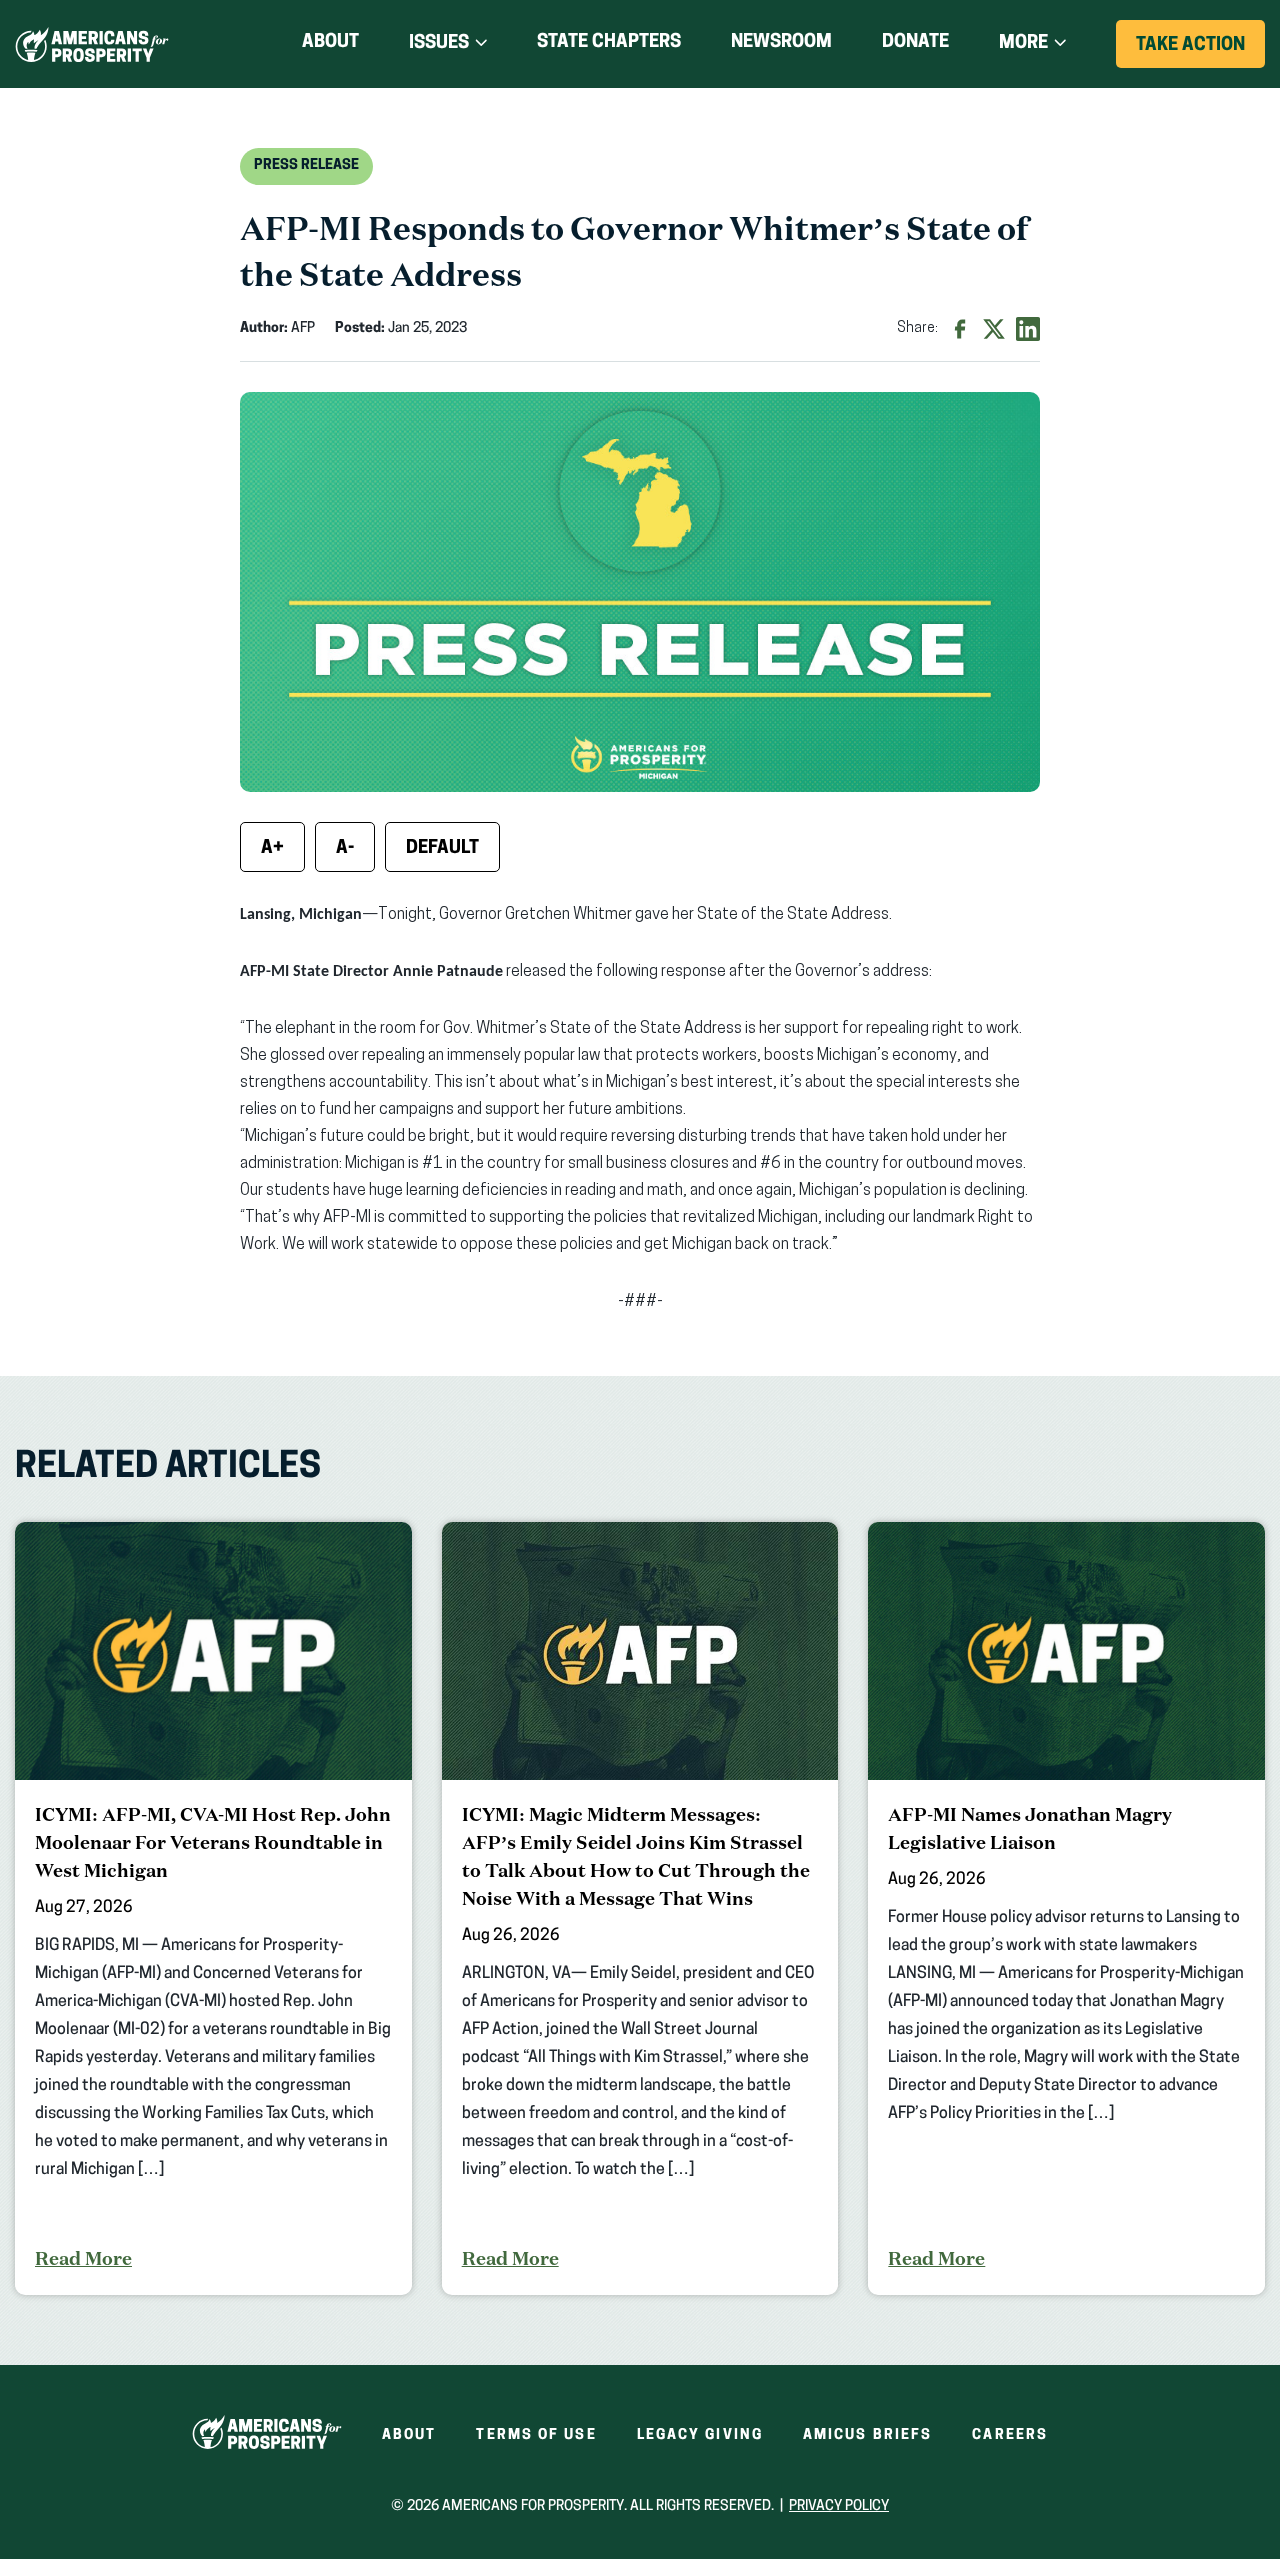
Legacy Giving (700, 2435)
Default (442, 849)
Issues (439, 44)
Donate (915, 46)
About (330, 43)
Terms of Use (536, 2435)
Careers (1010, 2435)
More (1023, 44)
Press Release (306, 165)
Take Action (1200, 52)
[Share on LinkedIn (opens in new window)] (1028, 329)
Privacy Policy (839, 2506)
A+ (272, 849)
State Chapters (609, 43)
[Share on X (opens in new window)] (994, 329)
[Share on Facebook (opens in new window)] (960, 329)
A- (345, 849)
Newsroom (781, 43)
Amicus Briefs (867, 2435)
